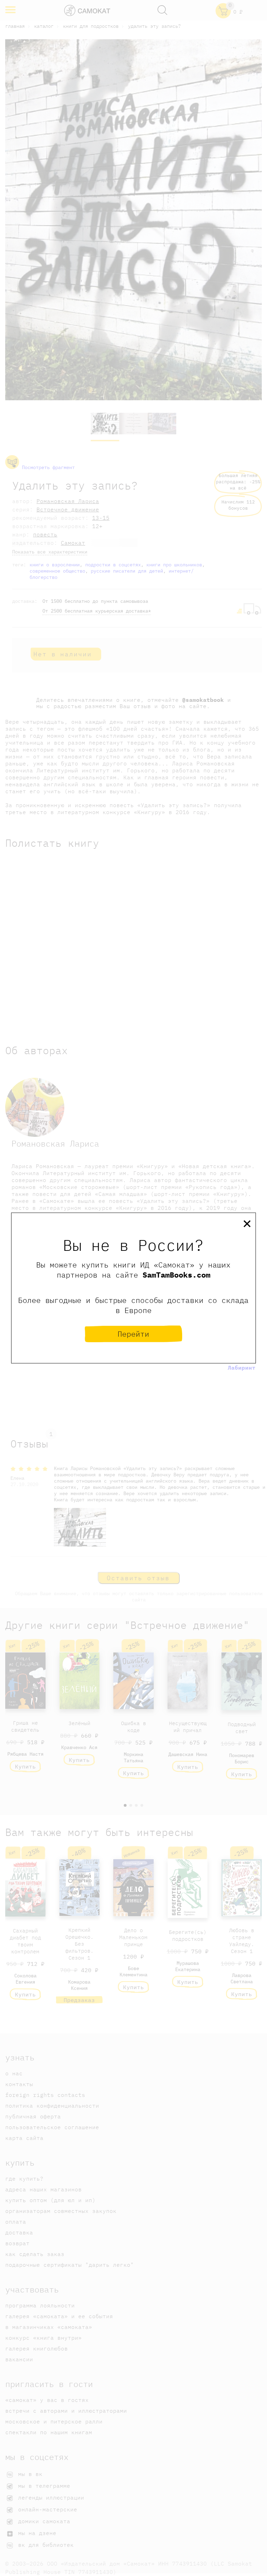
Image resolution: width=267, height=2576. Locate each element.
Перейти (133, 1334)
